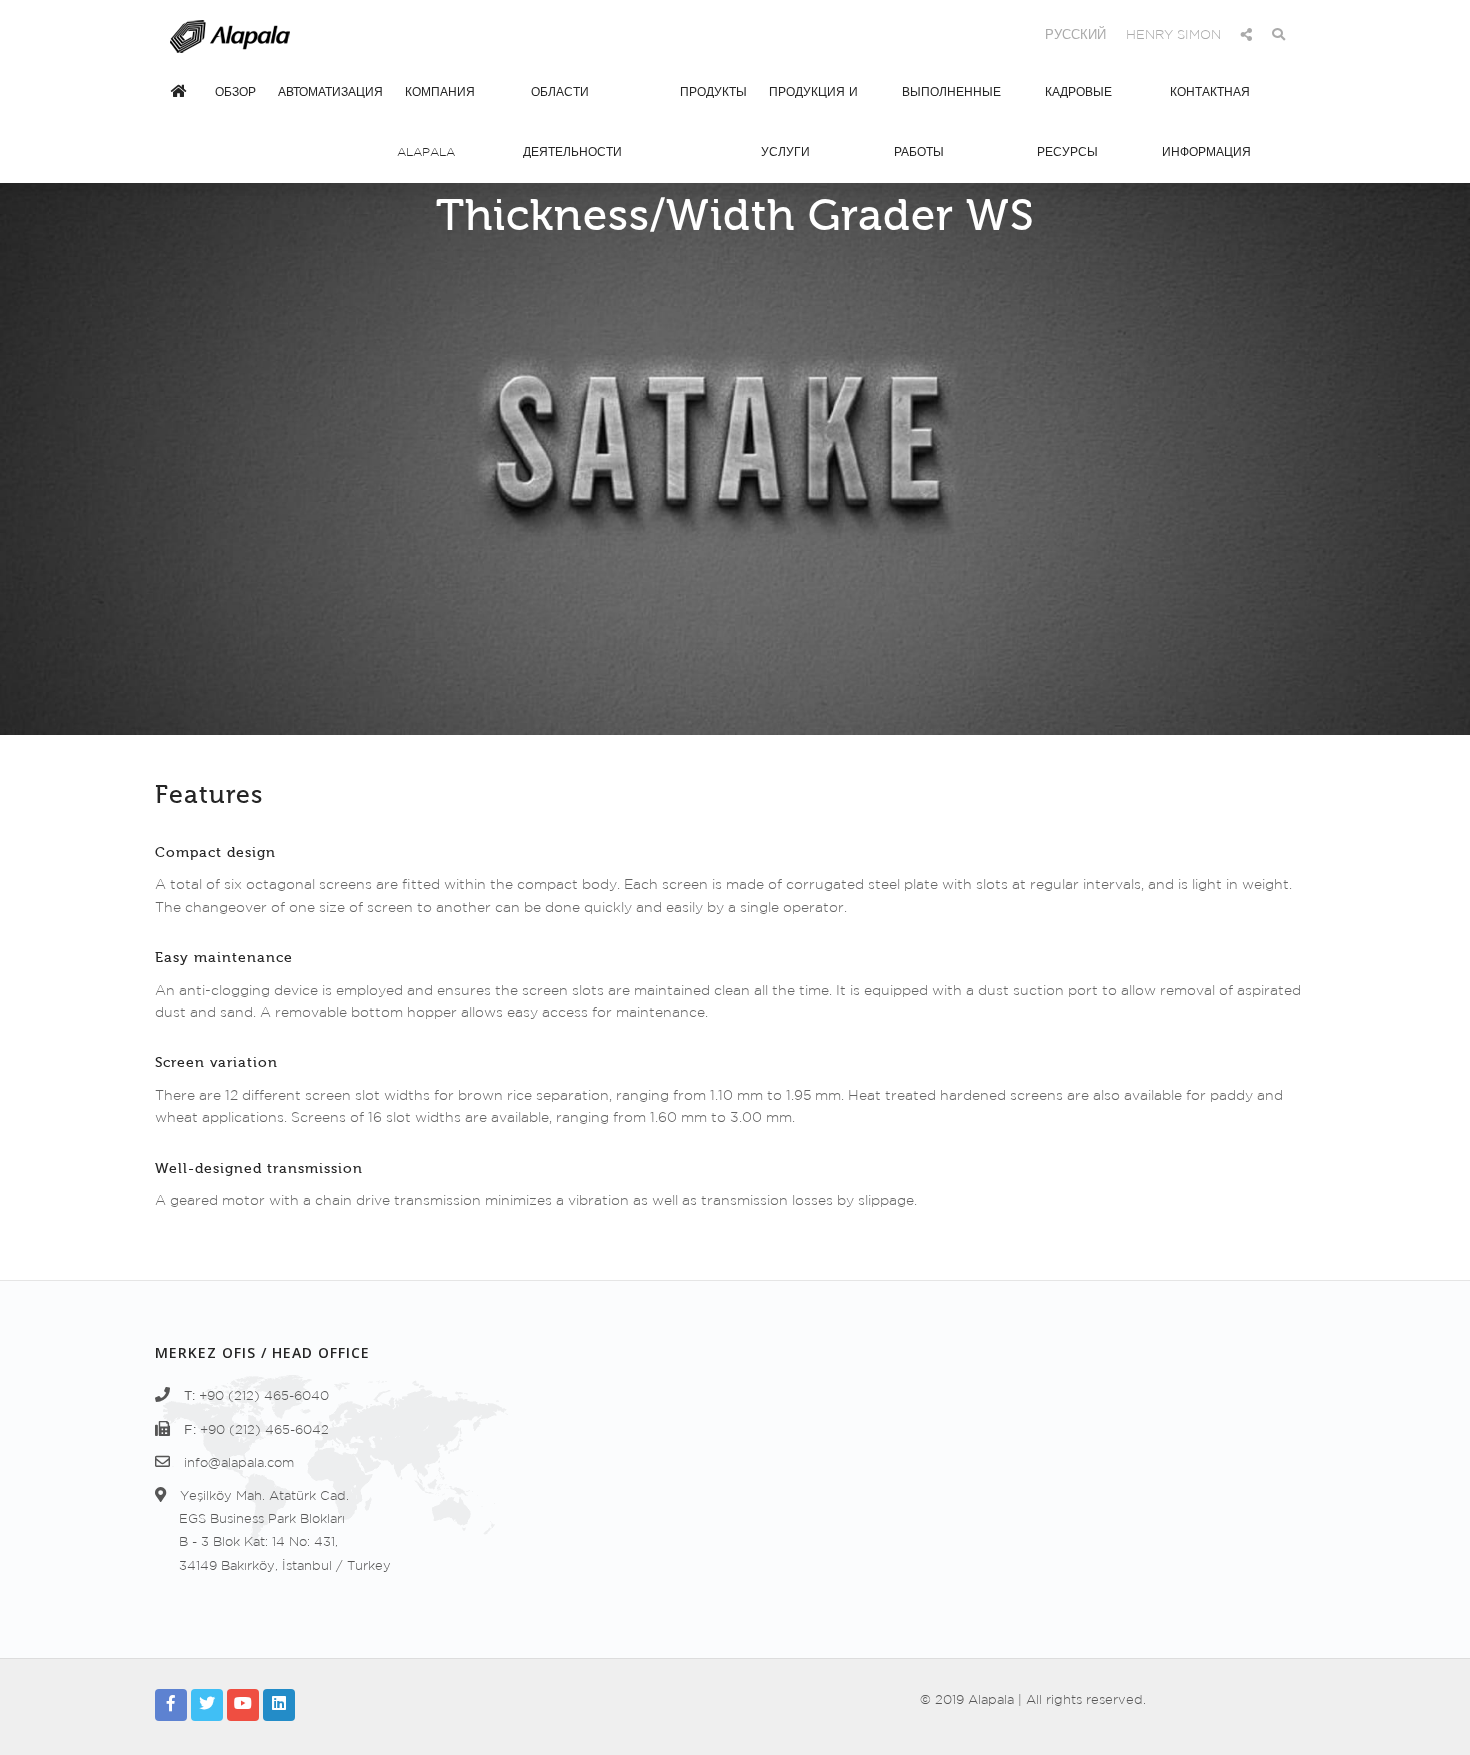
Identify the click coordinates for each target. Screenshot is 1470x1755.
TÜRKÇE (743, 35)
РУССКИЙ (1075, 35)
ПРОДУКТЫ (713, 92)
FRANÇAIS (990, 35)
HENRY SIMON (1173, 35)
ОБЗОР (235, 92)
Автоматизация (330, 92)
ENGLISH (820, 35)
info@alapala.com (239, 1463)
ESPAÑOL (902, 35)
